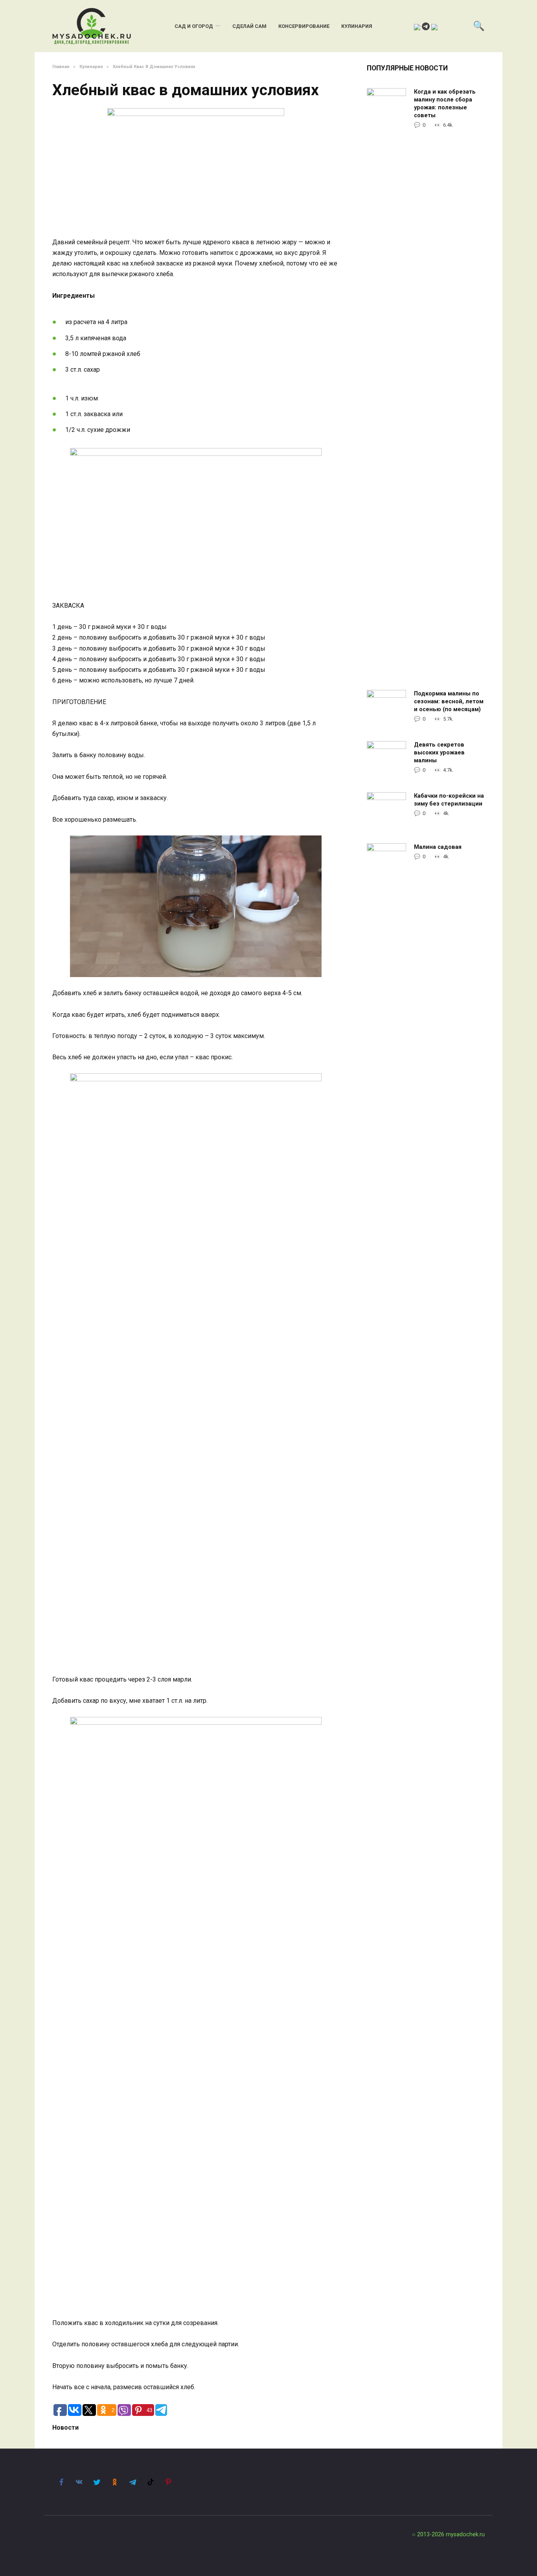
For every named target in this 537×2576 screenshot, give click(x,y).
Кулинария (357, 26)
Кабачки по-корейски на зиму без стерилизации (449, 800)
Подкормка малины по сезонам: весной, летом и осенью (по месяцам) (449, 702)
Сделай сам (249, 26)
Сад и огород (194, 26)
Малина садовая (438, 847)
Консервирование (304, 26)
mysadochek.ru (465, 2535)
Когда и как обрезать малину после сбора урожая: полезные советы (445, 104)
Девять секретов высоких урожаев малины (439, 753)
